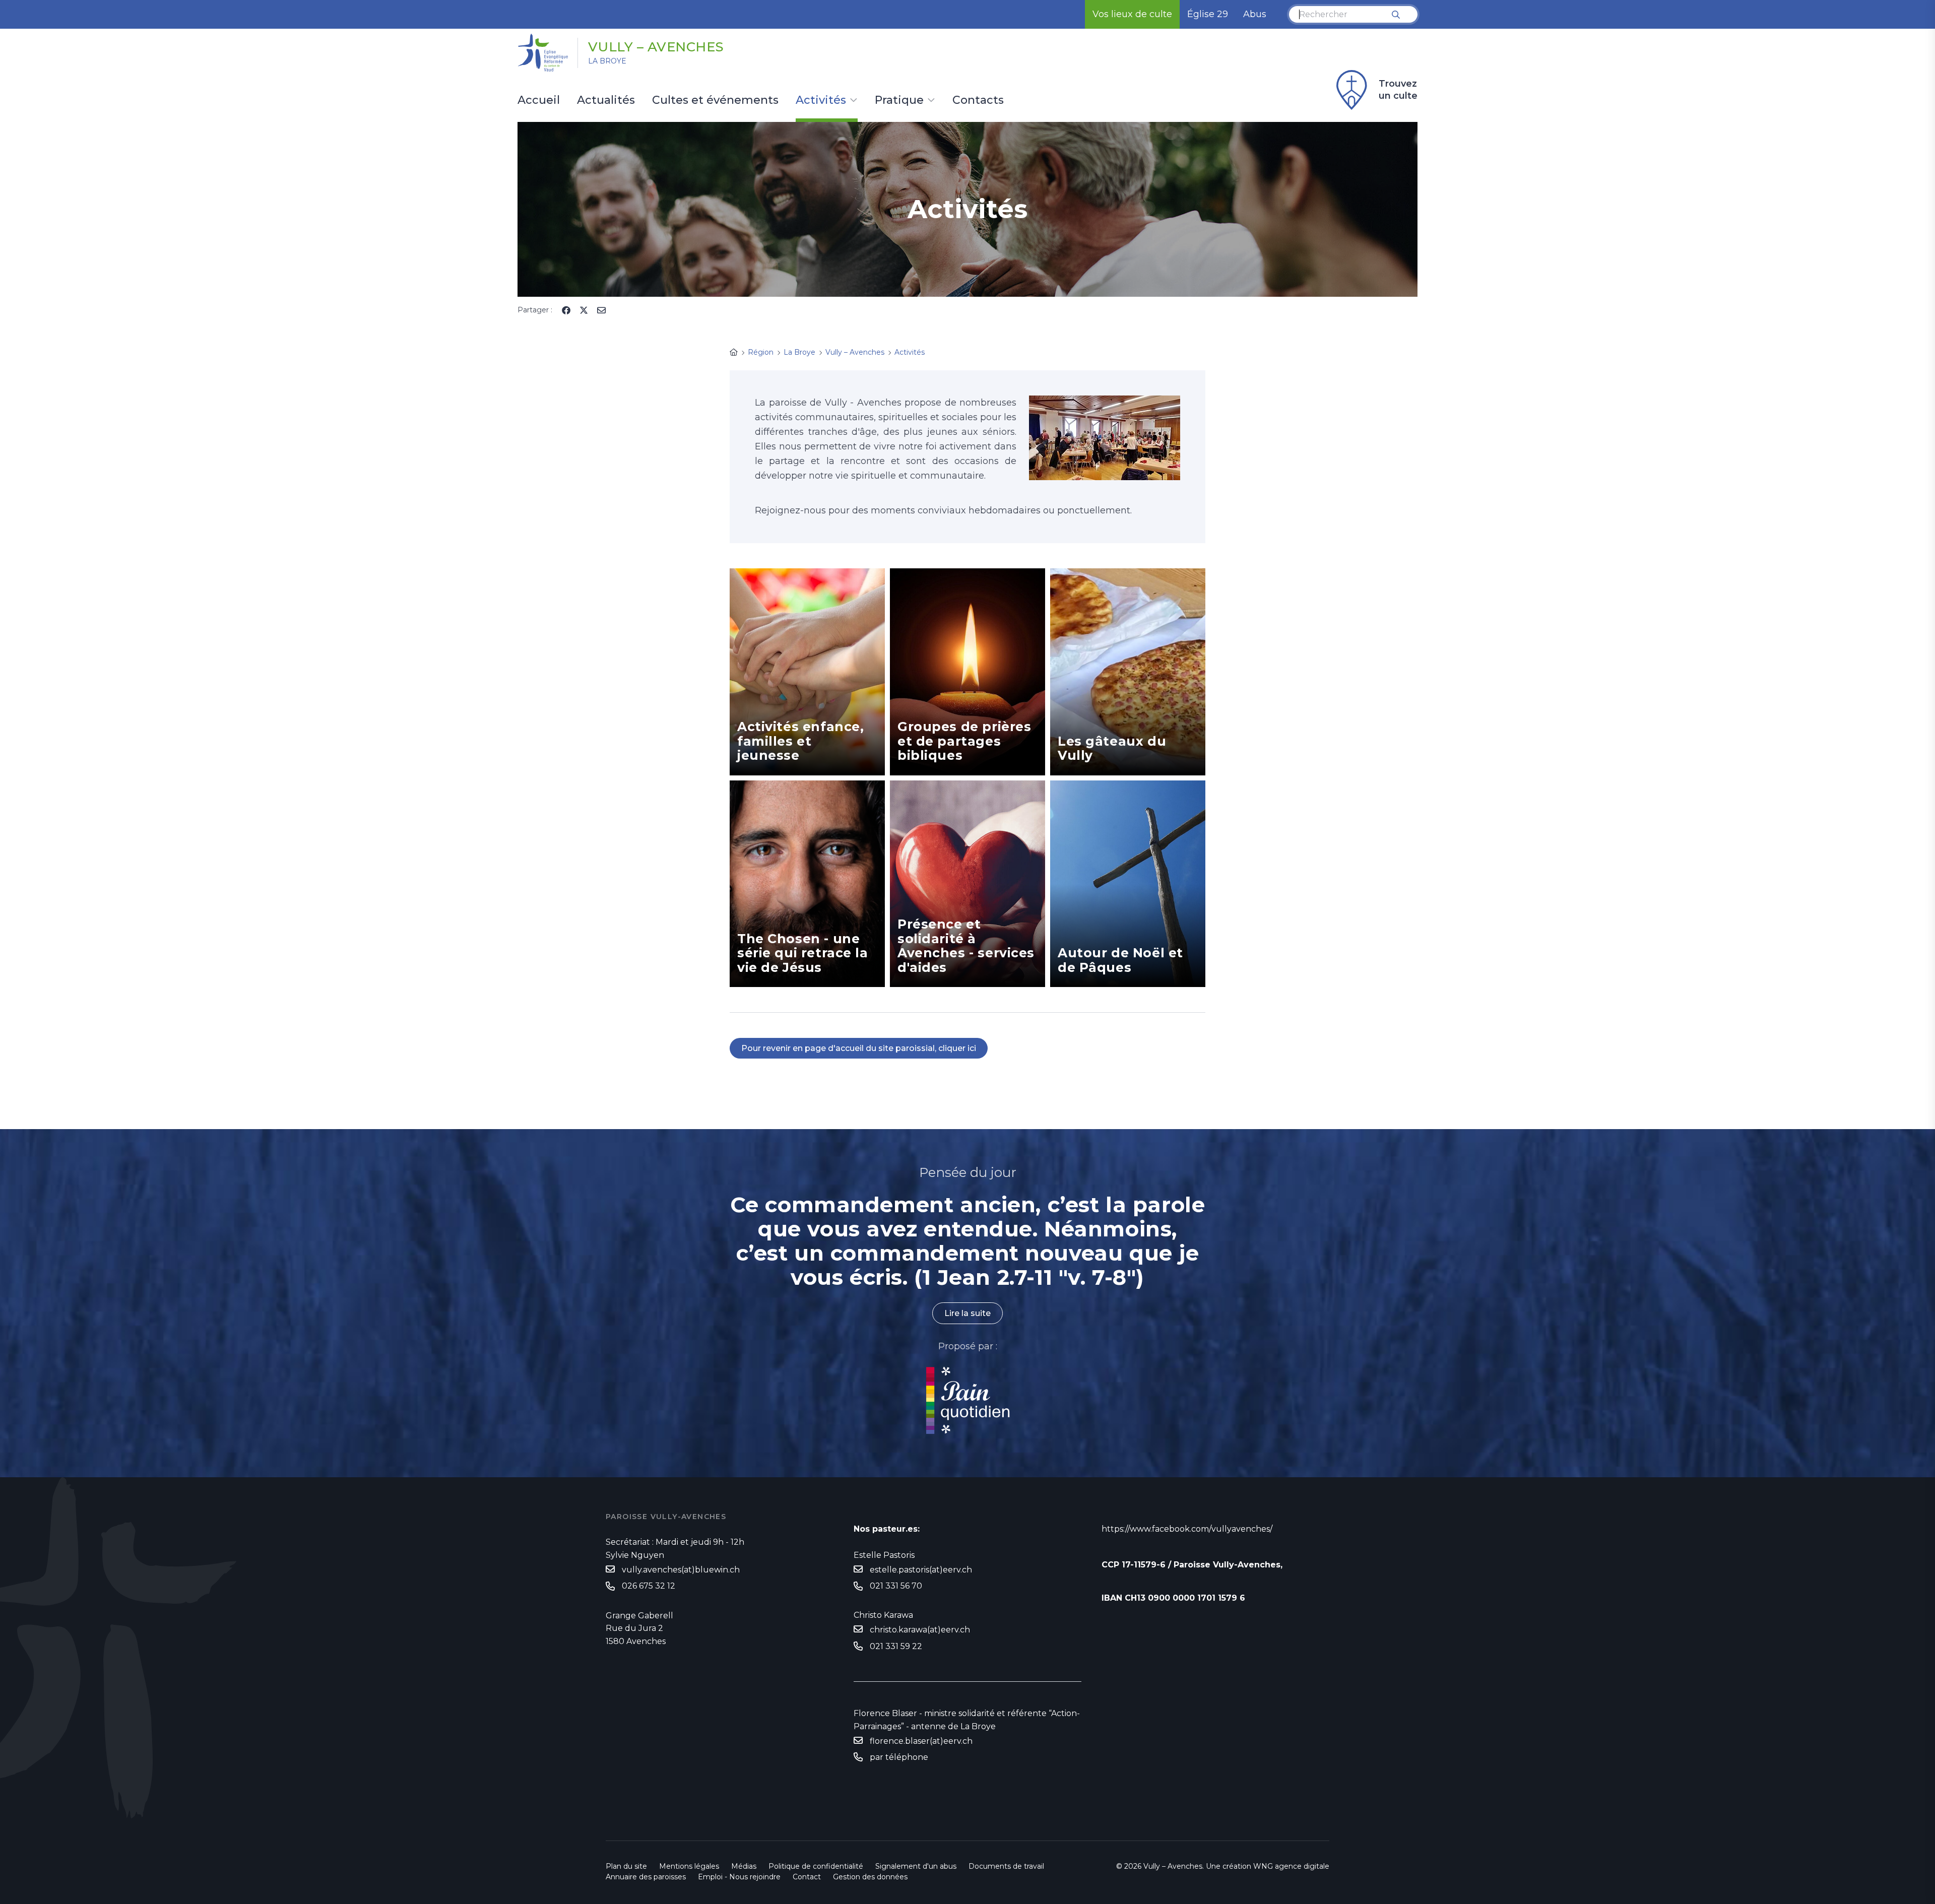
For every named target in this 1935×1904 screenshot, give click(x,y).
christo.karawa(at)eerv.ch (920, 1630)
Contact (807, 1877)
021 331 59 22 (896, 1646)
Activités (821, 101)
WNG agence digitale (1291, 1866)
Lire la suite (967, 1313)
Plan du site (626, 1866)
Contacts (978, 101)
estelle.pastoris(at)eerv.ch (921, 1570)
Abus (1255, 14)
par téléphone (899, 1757)
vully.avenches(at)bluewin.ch (681, 1570)
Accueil (539, 101)
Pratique (899, 101)
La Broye (607, 61)
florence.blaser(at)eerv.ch (921, 1741)
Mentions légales (689, 1866)
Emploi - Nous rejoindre (739, 1877)
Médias (744, 1866)
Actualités (606, 101)
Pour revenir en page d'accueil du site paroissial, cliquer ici (859, 1048)
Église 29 (1208, 14)
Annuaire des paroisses (646, 1877)
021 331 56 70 (896, 1586)
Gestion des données (870, 1877)
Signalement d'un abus (916, 1866)
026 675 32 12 (649, 1586)
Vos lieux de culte (1132, 14)
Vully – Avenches (656, 47)
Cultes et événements (715, 101)
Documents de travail (1006, 1866)
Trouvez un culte (1398, 90)
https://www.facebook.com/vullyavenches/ (1187, 1529)
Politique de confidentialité (816, 1866)
